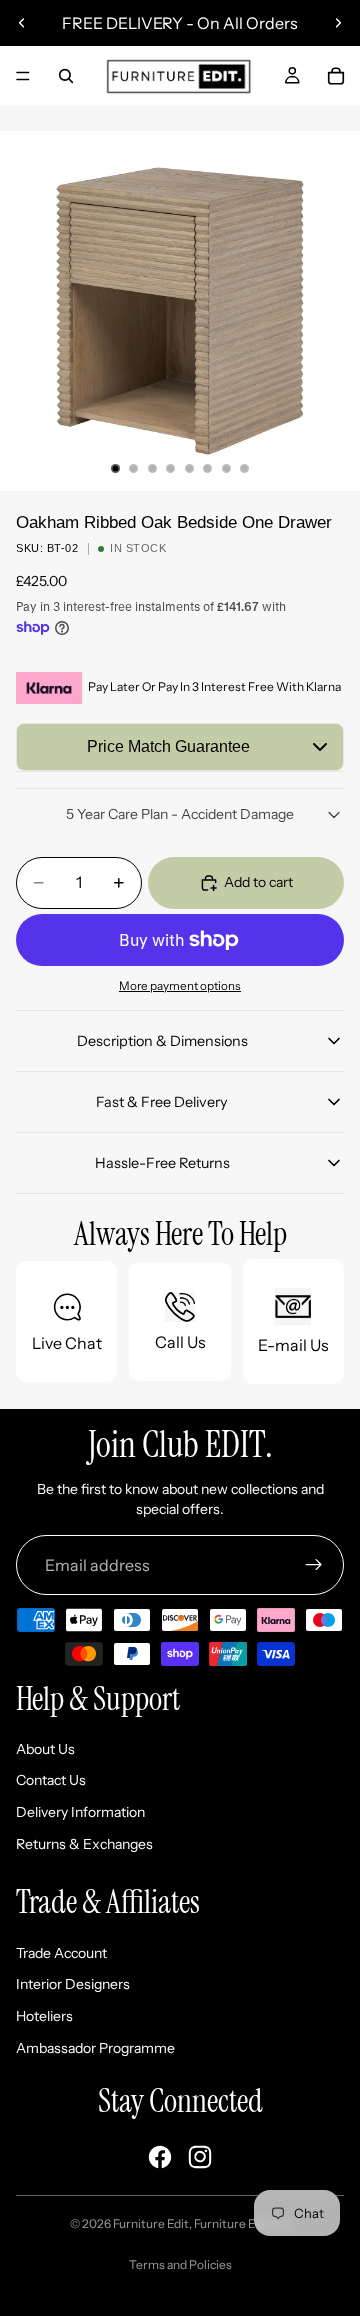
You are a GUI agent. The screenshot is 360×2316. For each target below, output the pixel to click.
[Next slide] (338, 23)
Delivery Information (80, 1812)
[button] (180, 747)
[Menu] (23, 76)
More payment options (180, 986)
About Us (45, 1749)
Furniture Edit (151, 2223)
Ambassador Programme (95, 2048)
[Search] (66, 76)
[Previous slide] (22, 23)
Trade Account (61, 1953)
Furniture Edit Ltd (242, 2223)
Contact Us (51, 1780)
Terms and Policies (180, 2264)
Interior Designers (73, 1984)
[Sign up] (314, 1565)
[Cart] (336, 76)
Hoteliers (44, 2016)
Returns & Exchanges (84, 1844)
